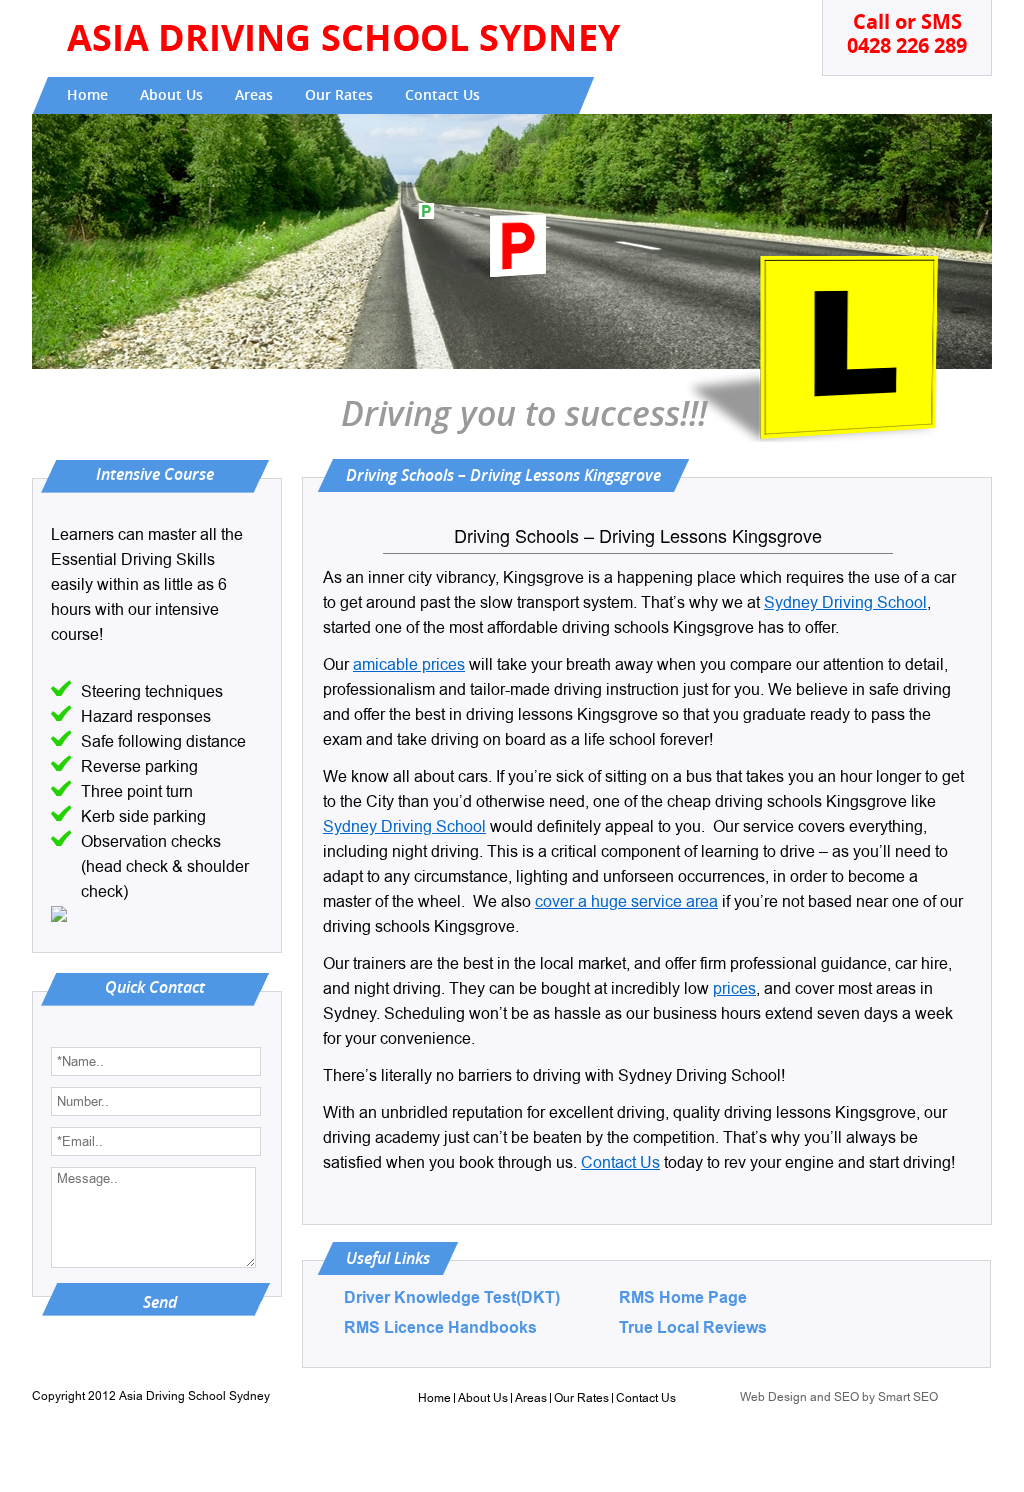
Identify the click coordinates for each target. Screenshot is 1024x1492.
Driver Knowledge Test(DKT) (452, 1298)
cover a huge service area (626, 902)
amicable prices (409, 665)
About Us (171, 95)
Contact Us (442, 95)
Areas (254, 95)
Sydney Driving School (845, 603)
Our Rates (339, 95)
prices (734, 989)
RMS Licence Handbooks (440, 1328)
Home (87, 95)
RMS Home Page (683, 1298)
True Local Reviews (693, 1328)
